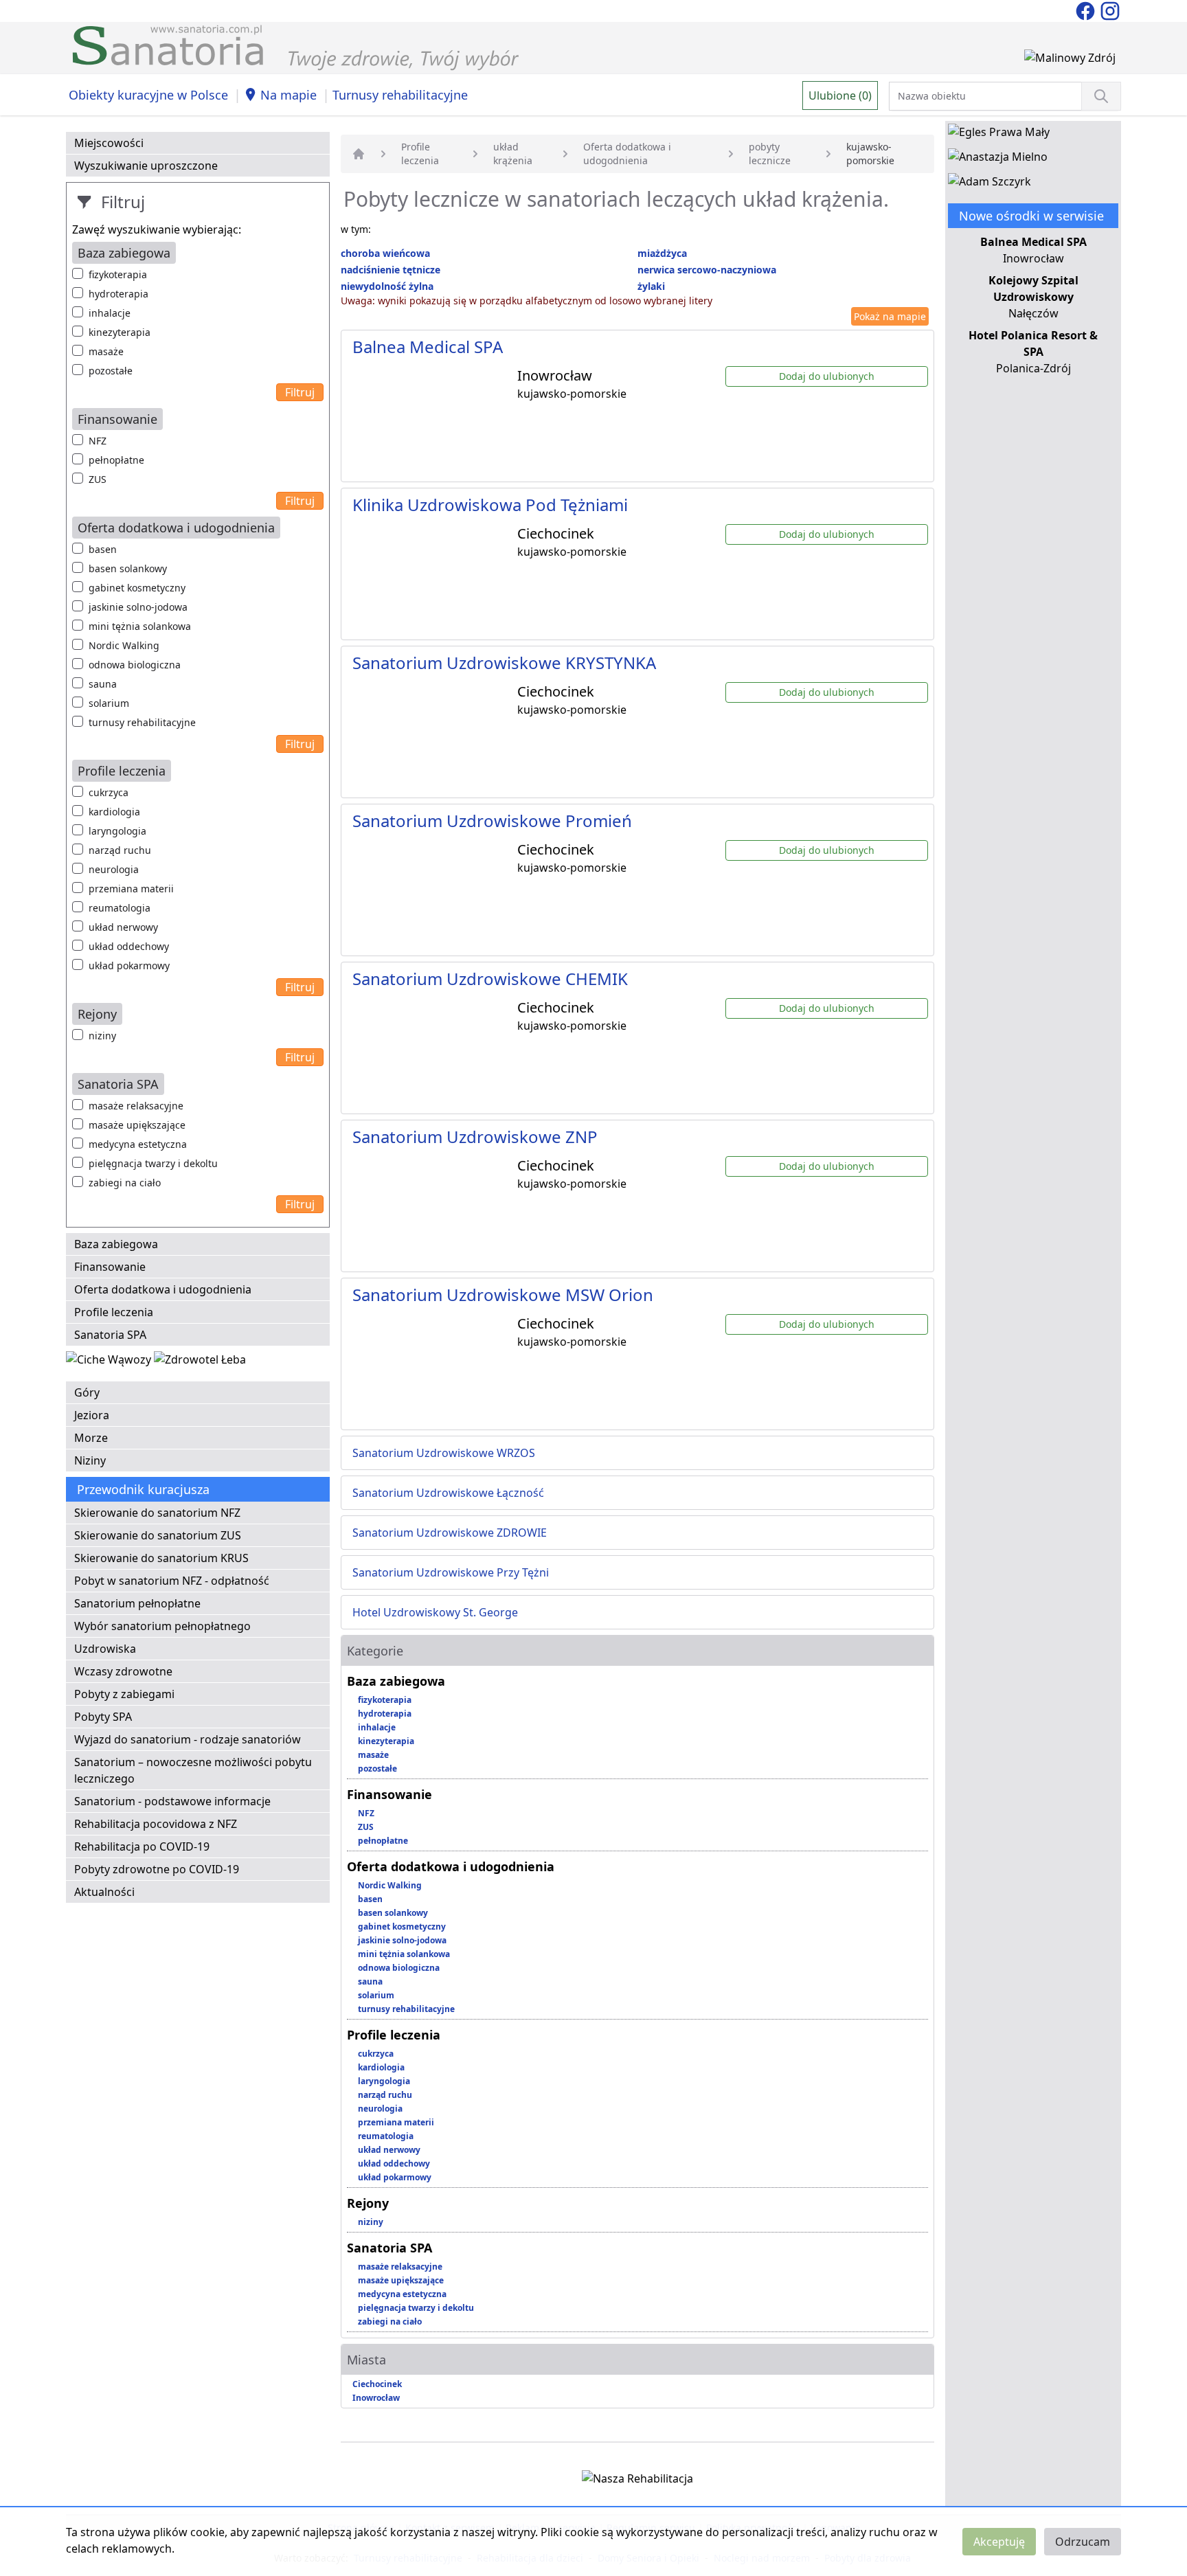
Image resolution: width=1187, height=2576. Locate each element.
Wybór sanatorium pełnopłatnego (162, 1626)
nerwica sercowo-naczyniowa (707, 270)
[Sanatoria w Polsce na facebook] (1087, 10)
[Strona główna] (359, 154)
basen (103, 549)
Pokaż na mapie (890, 316)
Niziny (90, 1460)
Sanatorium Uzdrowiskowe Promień (492, 821)
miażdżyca (662, 253)
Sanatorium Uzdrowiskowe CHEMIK (490, 979)
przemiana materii (131, 889)
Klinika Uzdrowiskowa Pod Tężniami (490, 505)
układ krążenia (513, 154)
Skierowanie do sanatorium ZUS (158, 1535)
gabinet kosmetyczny (137, 588)
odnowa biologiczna (135, 665)
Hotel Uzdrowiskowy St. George (435, 1612)
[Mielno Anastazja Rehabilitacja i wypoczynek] (998, 159)
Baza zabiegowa (116, 1244)
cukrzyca (109, 792)
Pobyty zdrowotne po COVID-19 (157, 1869)
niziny (102, 1036)
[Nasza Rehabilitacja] (637, 2481)
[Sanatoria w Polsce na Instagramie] (1110, 10)
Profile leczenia (114, 1312)
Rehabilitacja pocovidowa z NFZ (156, 1824)
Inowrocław (376, 2398)
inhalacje (110, 313)
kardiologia (114, 812)
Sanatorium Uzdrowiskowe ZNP (475, 1137)
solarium (109, 703)
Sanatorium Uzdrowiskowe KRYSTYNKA (504, 663)
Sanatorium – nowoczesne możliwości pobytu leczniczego (193, 1770)
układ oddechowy (129, 946)
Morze (91, 1438)
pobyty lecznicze (770, 154)
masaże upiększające (137, 1125)
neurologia (114, 869)
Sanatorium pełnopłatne (137, 1603)
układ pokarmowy (129, 965)
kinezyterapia (120, 332)
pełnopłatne (116, 460)
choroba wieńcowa (385, 253)
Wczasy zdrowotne (123, 1671)
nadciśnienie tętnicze (391, 270)
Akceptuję (999, 2542)
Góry (87, 1392)
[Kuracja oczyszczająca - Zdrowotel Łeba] (200, 1362)
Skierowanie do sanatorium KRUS (161, 1558)
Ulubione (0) (840, 95)
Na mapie (289, 95)
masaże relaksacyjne (136, 1106)
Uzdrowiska (105, 1649)
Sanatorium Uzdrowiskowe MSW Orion (503, 1295)
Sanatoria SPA (110, 1335)
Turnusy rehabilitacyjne (400, 95)
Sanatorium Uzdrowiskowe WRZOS (444, 1453)
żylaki (651, 286)
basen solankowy (128, 568)
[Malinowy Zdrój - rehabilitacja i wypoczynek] (1070, 60)
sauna (103, 684)
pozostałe (111, 371)
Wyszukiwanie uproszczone (146, 166)
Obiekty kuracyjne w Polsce (148, 95)
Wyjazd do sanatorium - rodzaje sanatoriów (188, 1739)
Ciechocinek (377, 2384)
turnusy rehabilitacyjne (142, 722)
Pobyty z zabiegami (124, 1694)
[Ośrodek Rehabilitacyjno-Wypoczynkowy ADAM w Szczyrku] (990, 184)
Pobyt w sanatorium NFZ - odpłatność (172, 1581)
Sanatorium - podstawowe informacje (172, 1801)
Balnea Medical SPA (428, 347)
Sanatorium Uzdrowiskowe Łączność (448, 1493)
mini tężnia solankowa (140, 626)
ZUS (98, 479)
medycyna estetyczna (138, 1144)
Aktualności (104, 1892)
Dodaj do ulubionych (827, 376)
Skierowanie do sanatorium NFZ (157, 1513)
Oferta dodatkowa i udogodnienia (163, 1289)
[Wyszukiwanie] (1101, 96)
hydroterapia (118, 294)
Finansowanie (110, 1267)
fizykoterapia (118, 274)
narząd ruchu (120, 850)
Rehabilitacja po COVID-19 (142, 1846)
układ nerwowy (123, 927)
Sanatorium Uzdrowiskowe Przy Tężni (451, 1572)
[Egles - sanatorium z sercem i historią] (999, 135)
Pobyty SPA (103, 1717)
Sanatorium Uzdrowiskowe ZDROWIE (450, 1533)
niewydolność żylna (387, 286)
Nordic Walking (124, 645)
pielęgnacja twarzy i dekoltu (153, 1163)
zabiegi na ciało (125, 1183)
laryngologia (117, 831)
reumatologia (120, 908)
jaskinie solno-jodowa (138, 607)
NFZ (98, 441)
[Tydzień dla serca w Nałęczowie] (110, 1362)
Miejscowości (109, 143)
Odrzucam (1083, 2542)
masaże (106, 351)
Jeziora (92, 1415)
